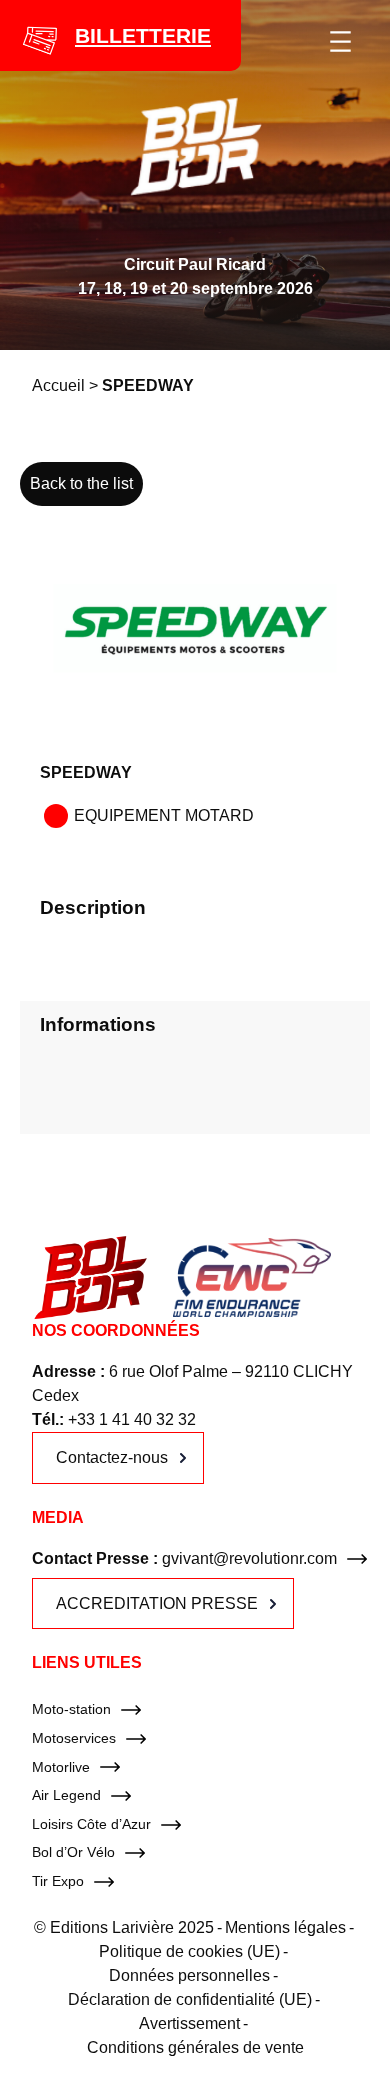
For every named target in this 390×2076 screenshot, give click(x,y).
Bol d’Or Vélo (73, 1852)
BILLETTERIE (143, 35)
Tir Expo (58, 1881)
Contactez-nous (112, 1457)
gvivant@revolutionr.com (249, 1558)
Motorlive (61, 1767)
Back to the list (81, 483)
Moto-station (71, 1709)
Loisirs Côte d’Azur (91, 1824)
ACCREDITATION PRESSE (157, 1603)
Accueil (58, 385)
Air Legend (66, 1795)
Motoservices (74, 1738)
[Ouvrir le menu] (340, 41)
